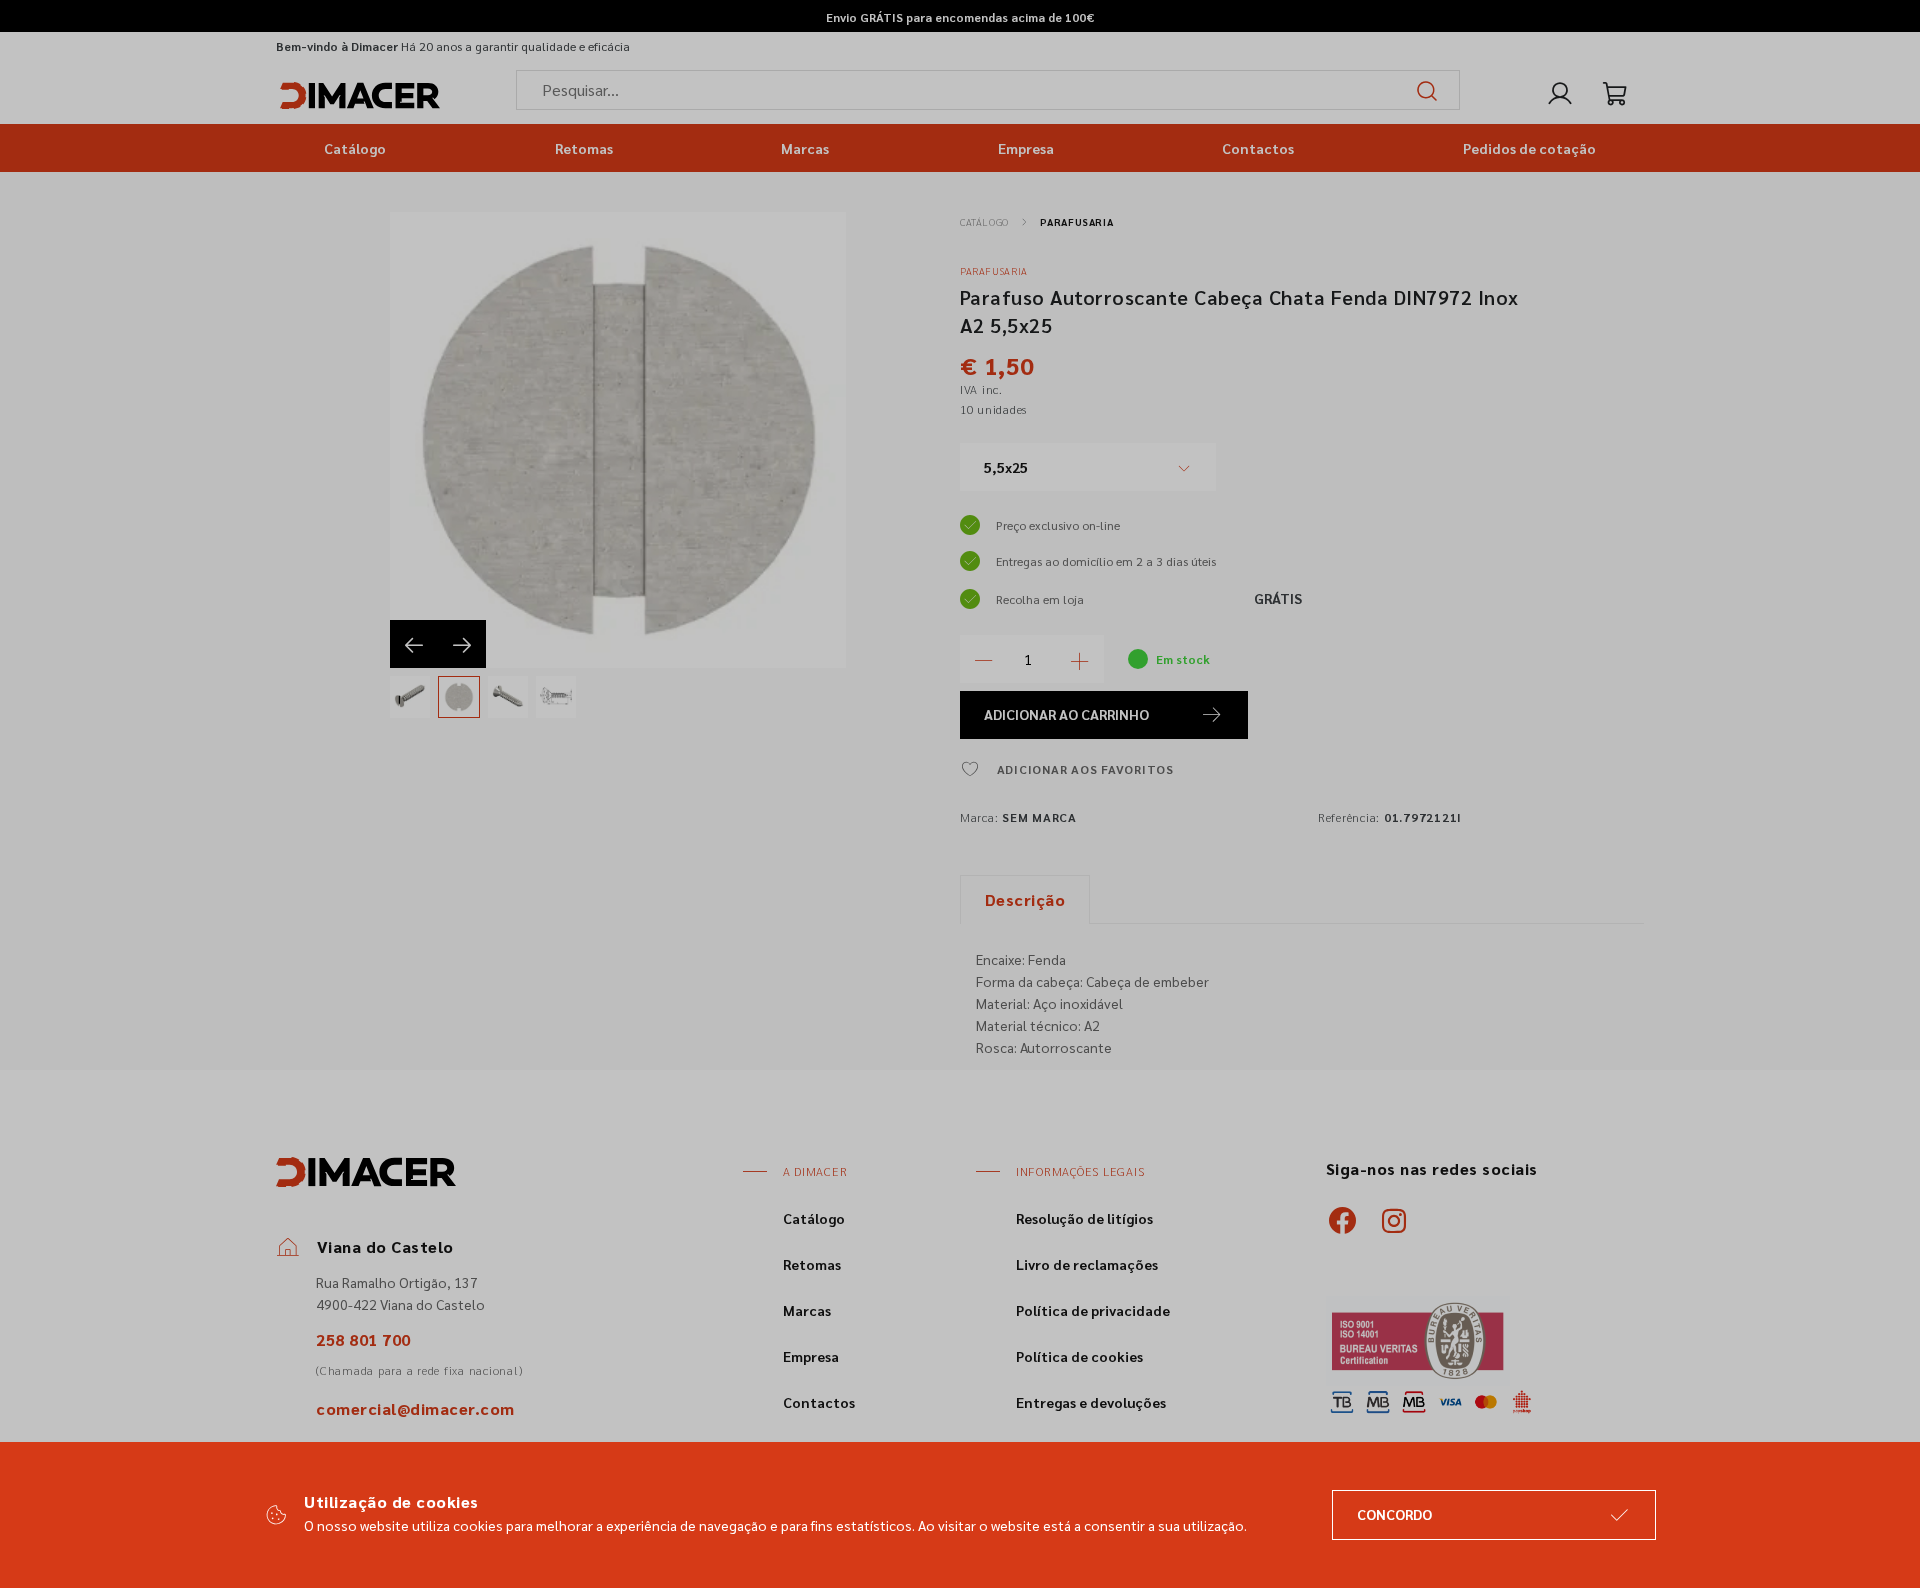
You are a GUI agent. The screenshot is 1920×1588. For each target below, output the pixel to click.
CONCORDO (1394, 1514)
